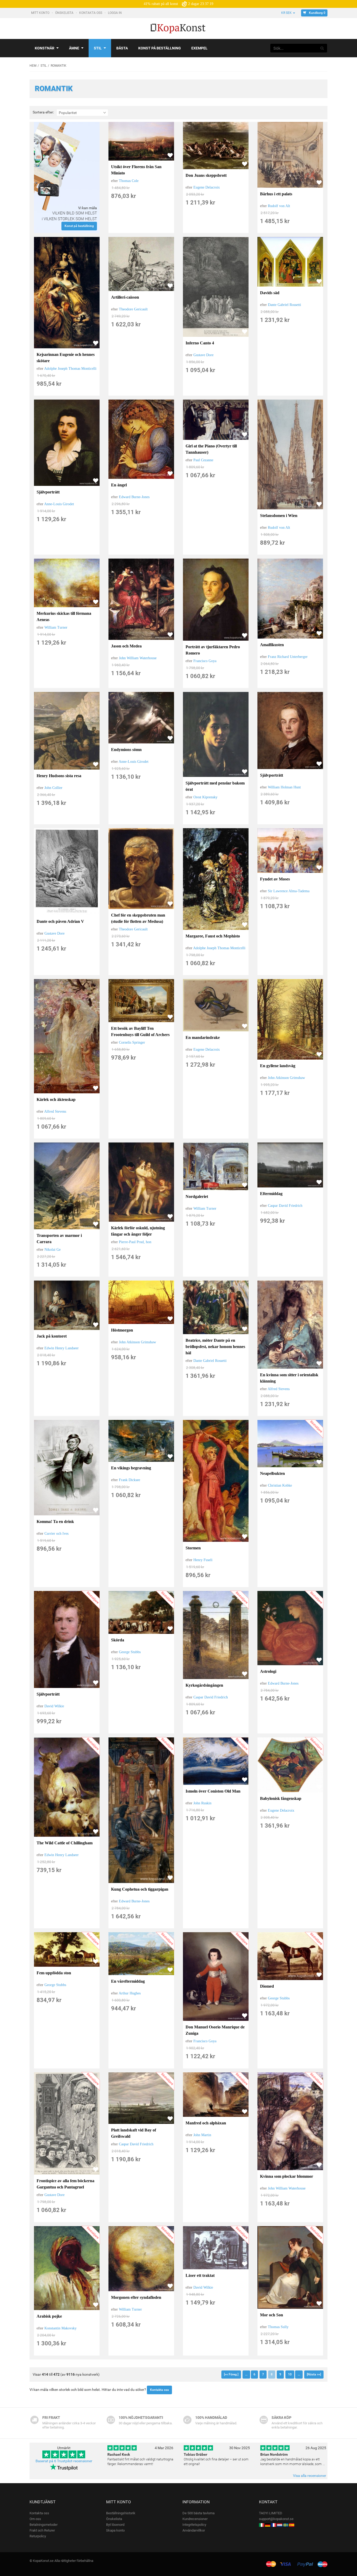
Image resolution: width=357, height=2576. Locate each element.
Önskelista (65, 13)
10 (290, 2374)
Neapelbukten (272, 1473)
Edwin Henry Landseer (62, 1348)
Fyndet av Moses (275, 879)
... (246, 2374)
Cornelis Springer (132, 1042)
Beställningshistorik (121, 2513)
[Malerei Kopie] (268, 2525)
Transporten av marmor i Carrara (59, 1239)
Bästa (122, 48)
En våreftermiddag (128, 1981)
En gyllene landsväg (278, 1066)
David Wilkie (54, 1706)
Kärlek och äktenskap (56, 1099)
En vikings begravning (131, 1468)
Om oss (35, 2519)
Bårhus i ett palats (276, 194)
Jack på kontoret (52, 1336)
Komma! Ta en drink (55, 1522)
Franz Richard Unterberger (288, 657)
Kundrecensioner (195, 2519)
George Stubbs (130, 1652)
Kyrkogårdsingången (204, 1685)
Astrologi (268, 1671)
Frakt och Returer (42, 2530)
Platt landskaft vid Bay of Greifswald (134, 2133)
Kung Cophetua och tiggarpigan (140, 1889)
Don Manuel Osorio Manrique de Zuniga (215, 2030)
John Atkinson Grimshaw (286, 1078)
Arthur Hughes (130, 1993)
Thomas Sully (278, 2327)
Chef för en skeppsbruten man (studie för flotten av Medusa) (138, 918)
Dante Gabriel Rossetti (284, 305)
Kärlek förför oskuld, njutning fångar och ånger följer (138, 1231)
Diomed (267, 1986)
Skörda (118, 1640)
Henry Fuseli (203, 1560)
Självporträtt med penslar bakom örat (215, 786)
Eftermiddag (271, 1194)
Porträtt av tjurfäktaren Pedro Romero (213, 650)
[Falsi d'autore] (262, 2525)
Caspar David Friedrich (285, 1206)
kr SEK (286, 13)
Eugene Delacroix (207, 187)
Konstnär (45, 48)
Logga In (115, 13)
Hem (33, 66)
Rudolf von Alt (279, 206)
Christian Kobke (280, 1485)
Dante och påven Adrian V (60, 921)
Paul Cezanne (203, 460)
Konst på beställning (160, 48)
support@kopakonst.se (276, 2519)
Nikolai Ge (53, 1250)
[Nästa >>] (314, 2374)
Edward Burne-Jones (134, 497)
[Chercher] (322, 48)
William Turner (56, 627)
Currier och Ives (56, 1534)
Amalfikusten (272, 645)
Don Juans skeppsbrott (206, 175)
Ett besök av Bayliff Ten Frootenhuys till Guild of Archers (140, 1031)
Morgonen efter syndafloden (136, 2297)
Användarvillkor (194, 2530)
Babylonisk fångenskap (281, 1798)
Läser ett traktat (200, 2275)
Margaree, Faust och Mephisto (213, 936)
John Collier (53, 788)
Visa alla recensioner (310, 2476)
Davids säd (270, 293)
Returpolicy (38, 2536)
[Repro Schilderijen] (280, 2525)
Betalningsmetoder (44, 2525)
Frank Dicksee (129, 1480)
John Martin (202, 2135)
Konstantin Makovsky (61, 2328)
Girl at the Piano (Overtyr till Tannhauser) (211, 449)
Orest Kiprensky (205, 797)
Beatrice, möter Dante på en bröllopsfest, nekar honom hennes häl (215, 1347)
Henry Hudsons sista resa (59, 776)
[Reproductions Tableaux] (274, 2525)
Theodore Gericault (133, 309)
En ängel (119, 485)
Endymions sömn (126, 750)
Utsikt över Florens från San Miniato (136, 170)
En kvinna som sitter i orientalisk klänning (289, 1378)
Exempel (199, 48)
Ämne (74, 48)
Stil (98, 48)
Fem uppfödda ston (54, 1973)
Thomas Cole (129, 181)
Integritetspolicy (194, 2525)
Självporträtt (48, 492)
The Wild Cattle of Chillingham (65, 1843)
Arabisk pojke (49, 2316)
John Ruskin (202, 1803)
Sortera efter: (43, 112)
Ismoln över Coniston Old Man (213, 1791)
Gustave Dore (203, 355)
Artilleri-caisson (125, 297)
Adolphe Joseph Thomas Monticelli (70, 369)
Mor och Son (272, 2315)
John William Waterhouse (138, 658)
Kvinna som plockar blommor (287, 2176)
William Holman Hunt (284, 787)
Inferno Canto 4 (200, 343)
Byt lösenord (115, 2525)
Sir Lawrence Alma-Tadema (289, 891)
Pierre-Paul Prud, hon (135, 1242)
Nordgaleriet (197, 1196)
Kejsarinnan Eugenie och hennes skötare (66, 358)
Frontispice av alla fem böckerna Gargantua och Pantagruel (65, 2184)
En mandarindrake (203, 1037)
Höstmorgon (122, 1330)
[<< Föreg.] (231, 2374)
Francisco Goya (205, 661)
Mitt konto (41, 13)
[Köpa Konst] (286, 2525)
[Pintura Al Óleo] (292, 2525)
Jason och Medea (126, 646)
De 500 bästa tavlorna (198, 2513)
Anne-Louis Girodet (59, 504)
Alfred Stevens (55, 1111)
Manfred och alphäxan (206, 2123)
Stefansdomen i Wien (279, 516)
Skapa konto (115, 2530)
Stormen (193, 1548)
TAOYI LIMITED (271, 2513)
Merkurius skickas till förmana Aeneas (64, 616)
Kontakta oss (91, 13)
